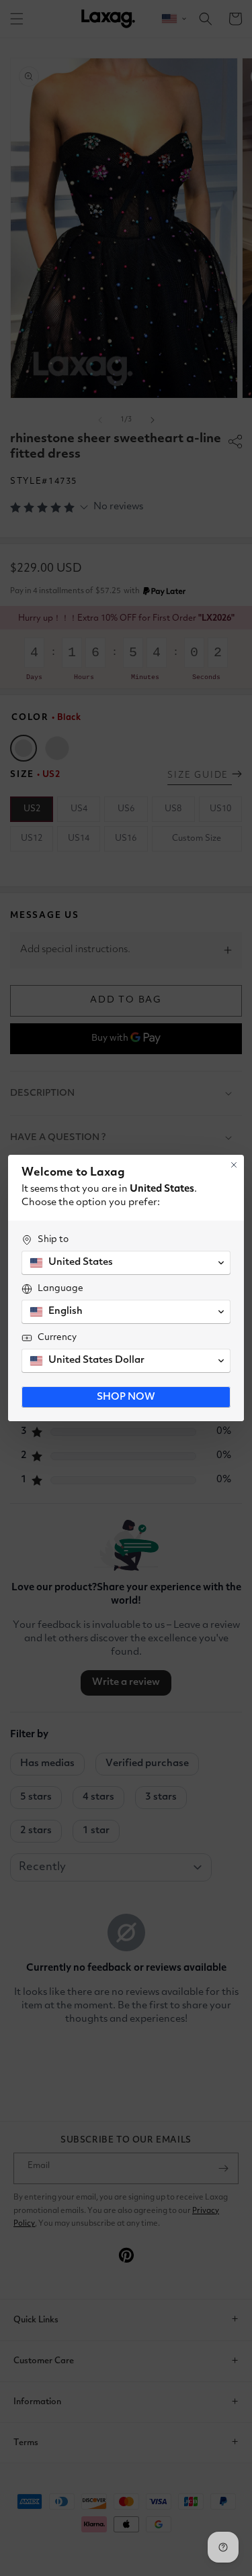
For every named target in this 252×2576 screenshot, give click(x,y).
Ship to (53, 1239)
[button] (126, 1263)
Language (60, 1288)
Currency (57, 1337)
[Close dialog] (234, 1165)
